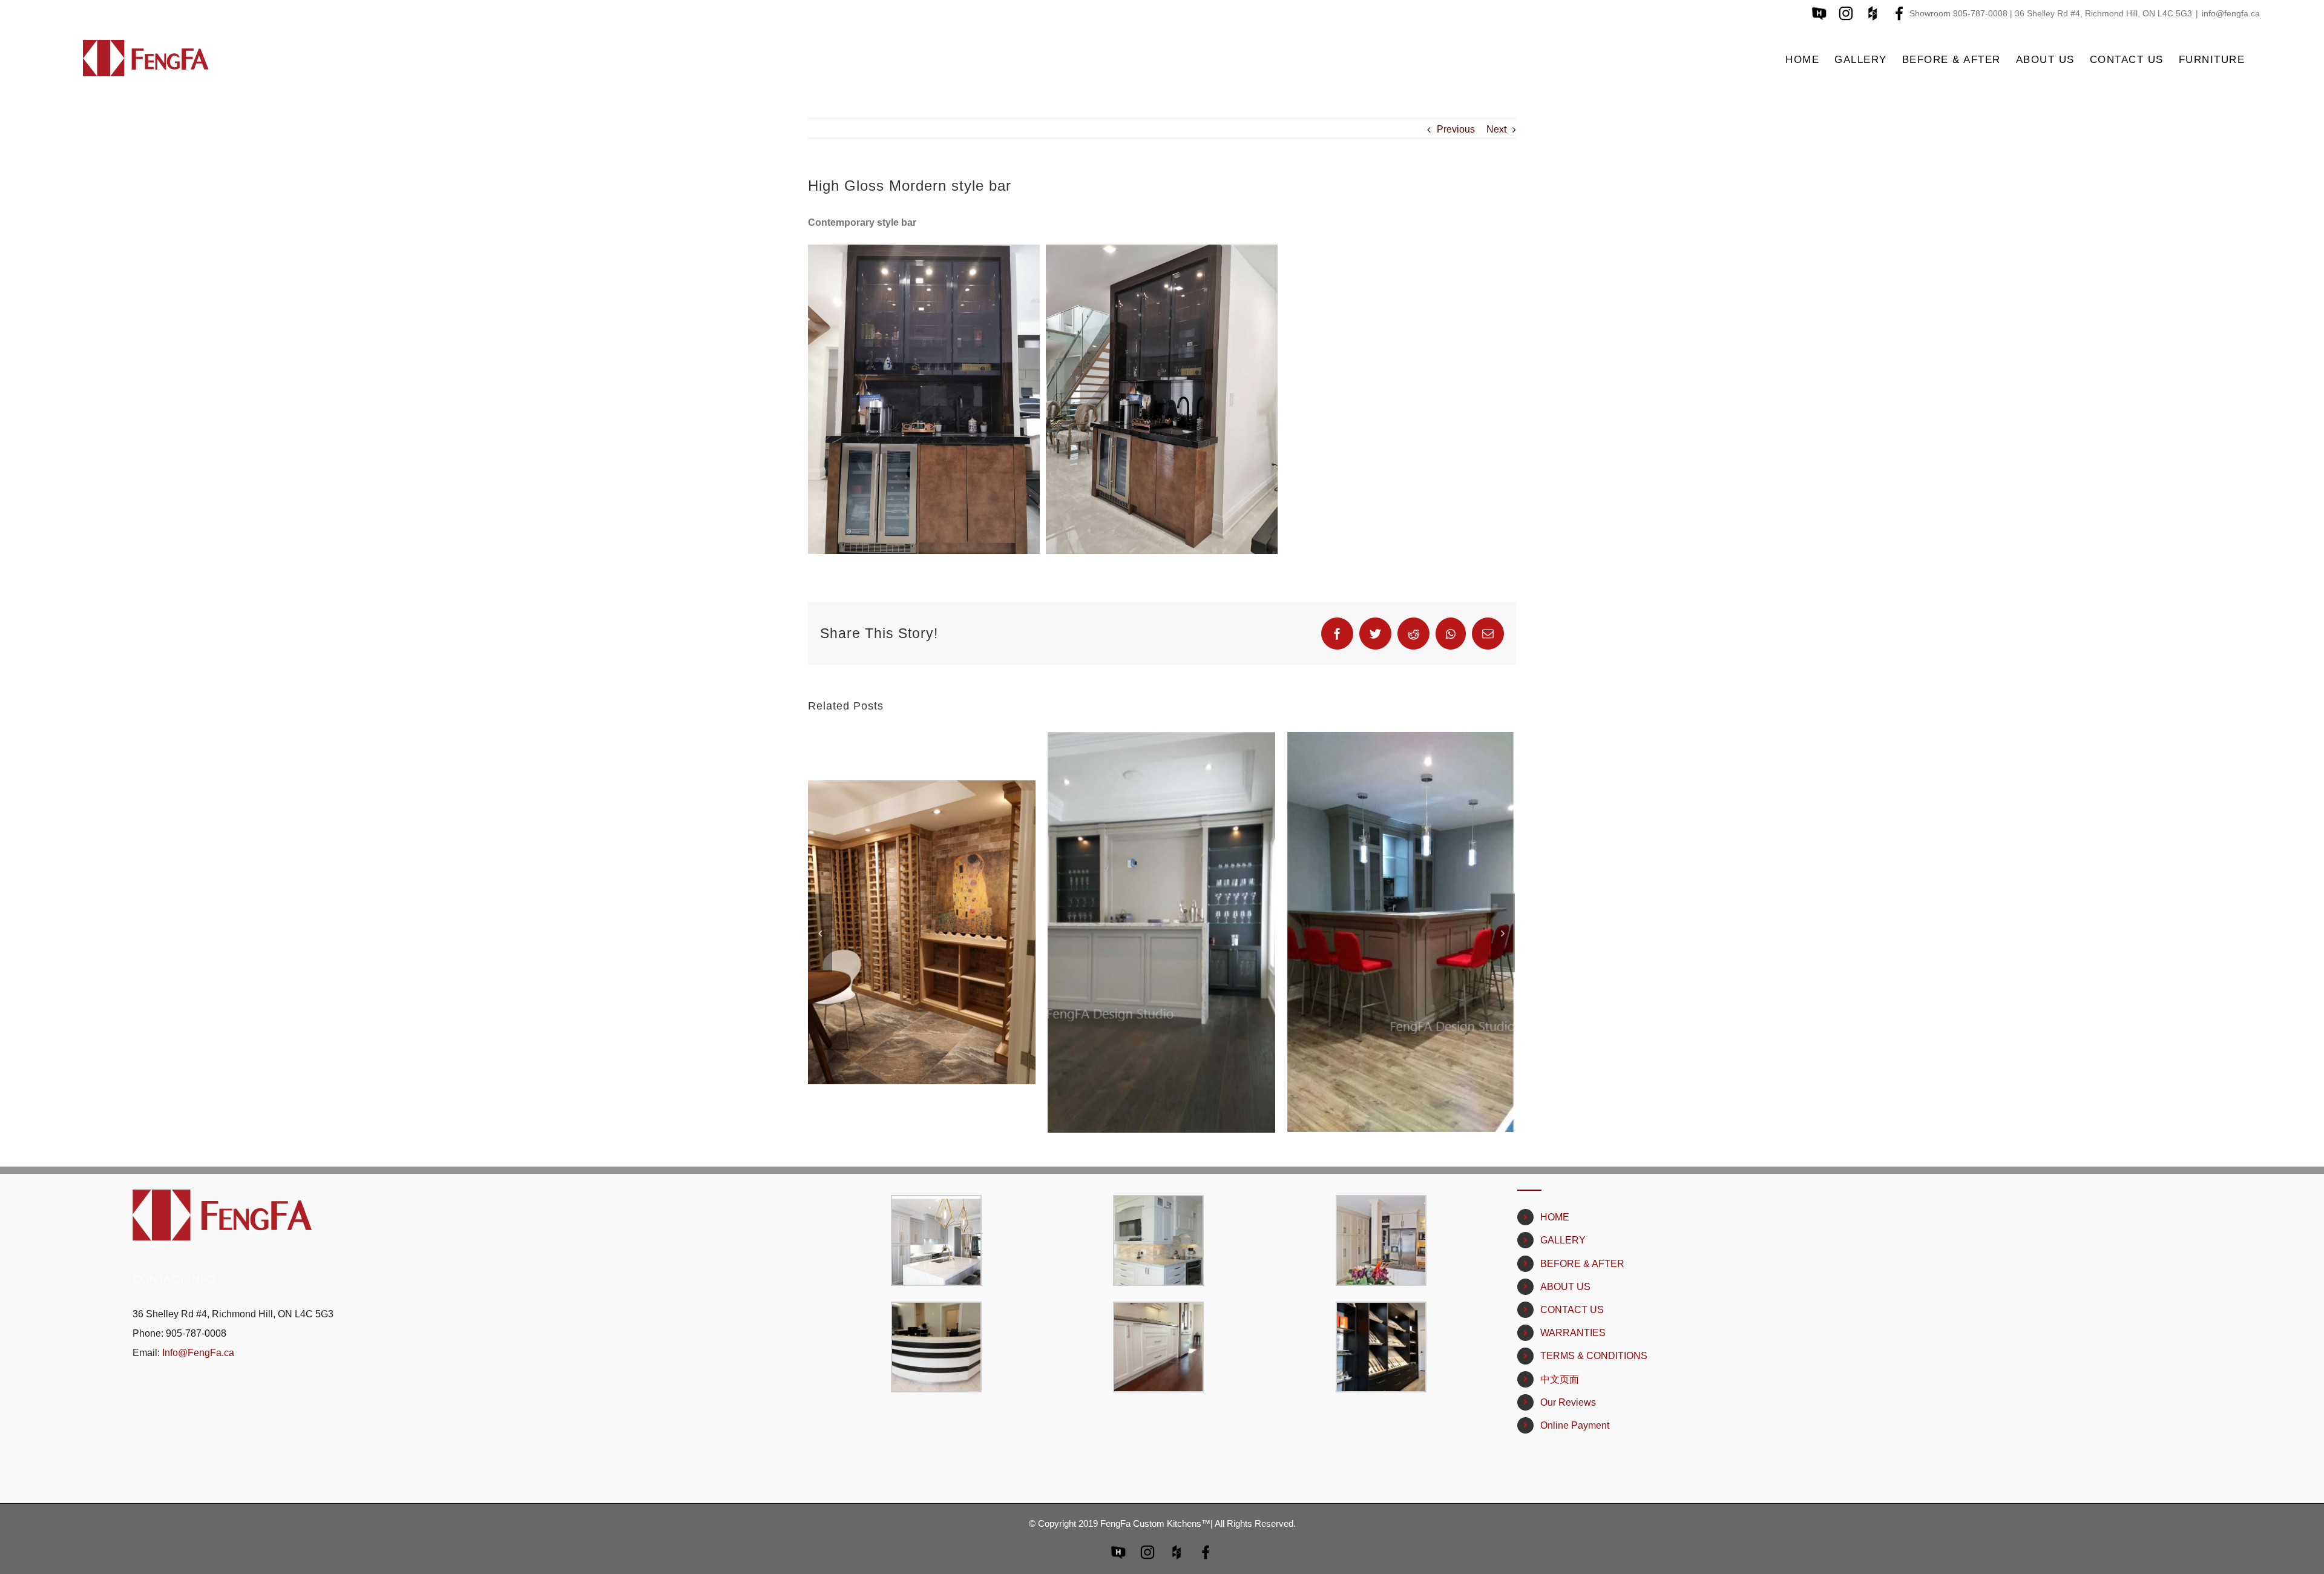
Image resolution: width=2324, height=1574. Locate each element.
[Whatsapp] (1451, 634)
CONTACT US (1572, 1310)
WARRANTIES (1573, 1333)
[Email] (1488, 634)
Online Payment (1575, 1425)
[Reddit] (1413, 634)
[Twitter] (1375, 634)
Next (1496, 129)
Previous (1456, 129)
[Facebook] (1337, 634)
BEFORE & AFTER (1582, 1264)
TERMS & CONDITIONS (1594, 1356)
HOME (1555, 1217)
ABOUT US (1565, 1287)
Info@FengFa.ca (198, 1353)
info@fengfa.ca (2231, 13)
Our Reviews (1568, 1402)
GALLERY (1563, 1240)
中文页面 (1560, 1379)
